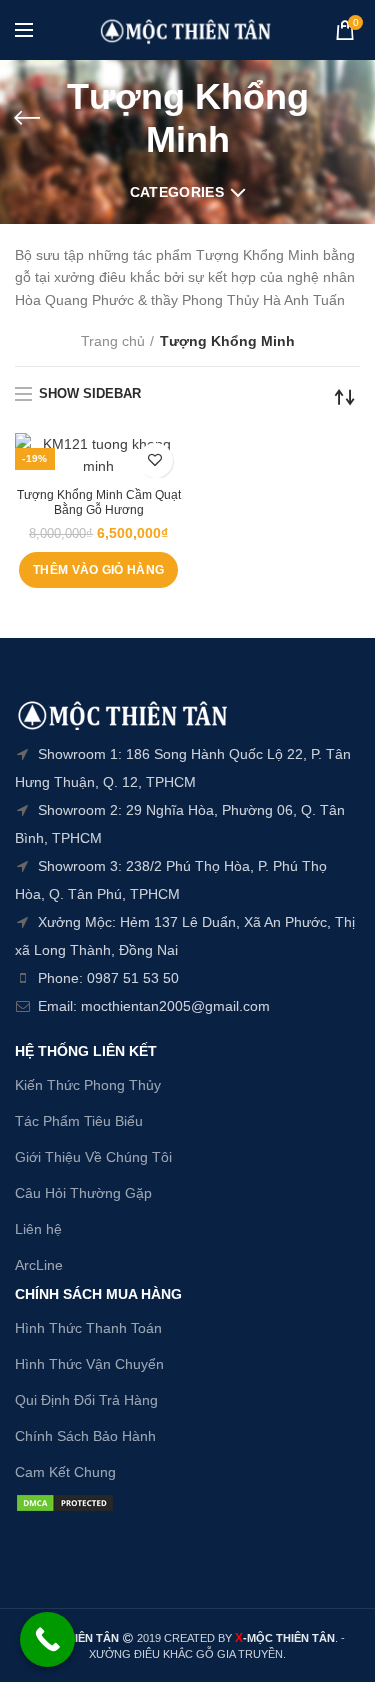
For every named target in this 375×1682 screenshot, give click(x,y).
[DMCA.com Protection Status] (65, 1501)
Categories (177, 192)
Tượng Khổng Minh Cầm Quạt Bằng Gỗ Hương (99, 503)
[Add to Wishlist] (155, 460)
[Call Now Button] (47, 1639)
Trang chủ (113, 341)
